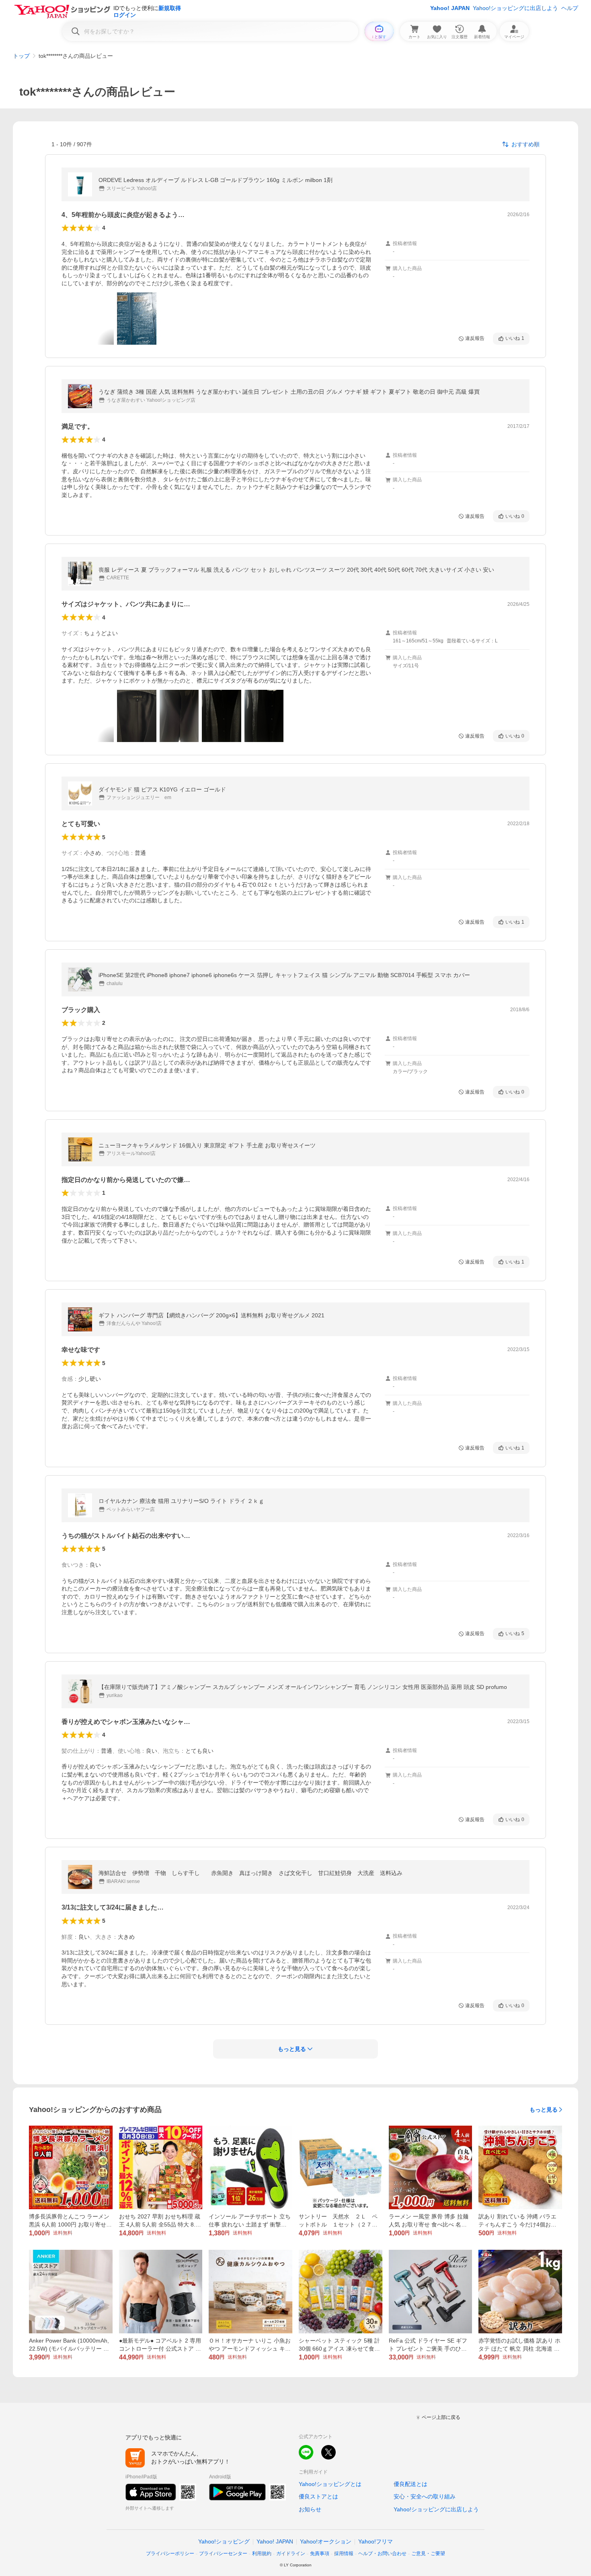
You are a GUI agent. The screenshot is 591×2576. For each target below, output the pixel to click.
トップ (21, 56)
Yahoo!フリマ (376, 2541)
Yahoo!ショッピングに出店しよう (515, 8)
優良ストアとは (318, 2496)
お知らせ (310, 2509)
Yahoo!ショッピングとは (330, 2484)
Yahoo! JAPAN (450, 8)
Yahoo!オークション (326, 2541)
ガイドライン (291, 2554)
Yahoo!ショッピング (224, 2541)
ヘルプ (570, 8)
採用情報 (344, 2554)
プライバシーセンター (223, 2554)
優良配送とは (410, 2484)
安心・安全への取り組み (425, 2496)
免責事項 (320, 2554)
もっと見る (544, 2110)
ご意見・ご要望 (428, 2554)
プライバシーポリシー (170, 2554)
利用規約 (262, 2554)
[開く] (137, 319)
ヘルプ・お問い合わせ (382, 2554)
